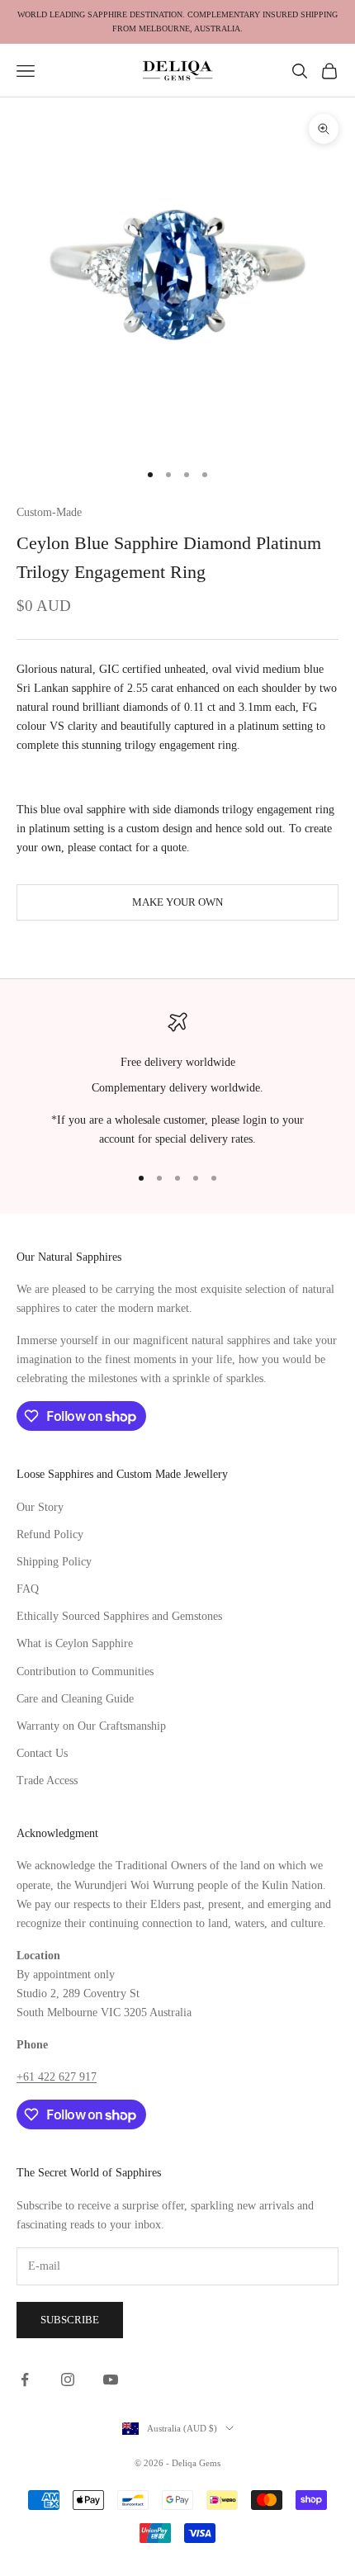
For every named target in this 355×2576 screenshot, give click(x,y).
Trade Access (47, 1780)
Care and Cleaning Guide (75, 1699)
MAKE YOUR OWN (177, 902)
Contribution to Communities (85, 1672)
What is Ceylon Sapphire (75, 1643)
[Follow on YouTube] (111, 2379)
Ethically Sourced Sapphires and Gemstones (119, 1616)
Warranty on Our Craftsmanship (91, 1726)
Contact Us (42, 1753)
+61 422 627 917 (57, 2077)
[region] (177, 1081)
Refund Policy (50, 1534)
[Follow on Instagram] (68, 2379)
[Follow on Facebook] (25, 2379)
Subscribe (70, 2320)
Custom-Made (49, 512)
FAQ (28, 1589)
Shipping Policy (54, 1562)
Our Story (40, 1507)
